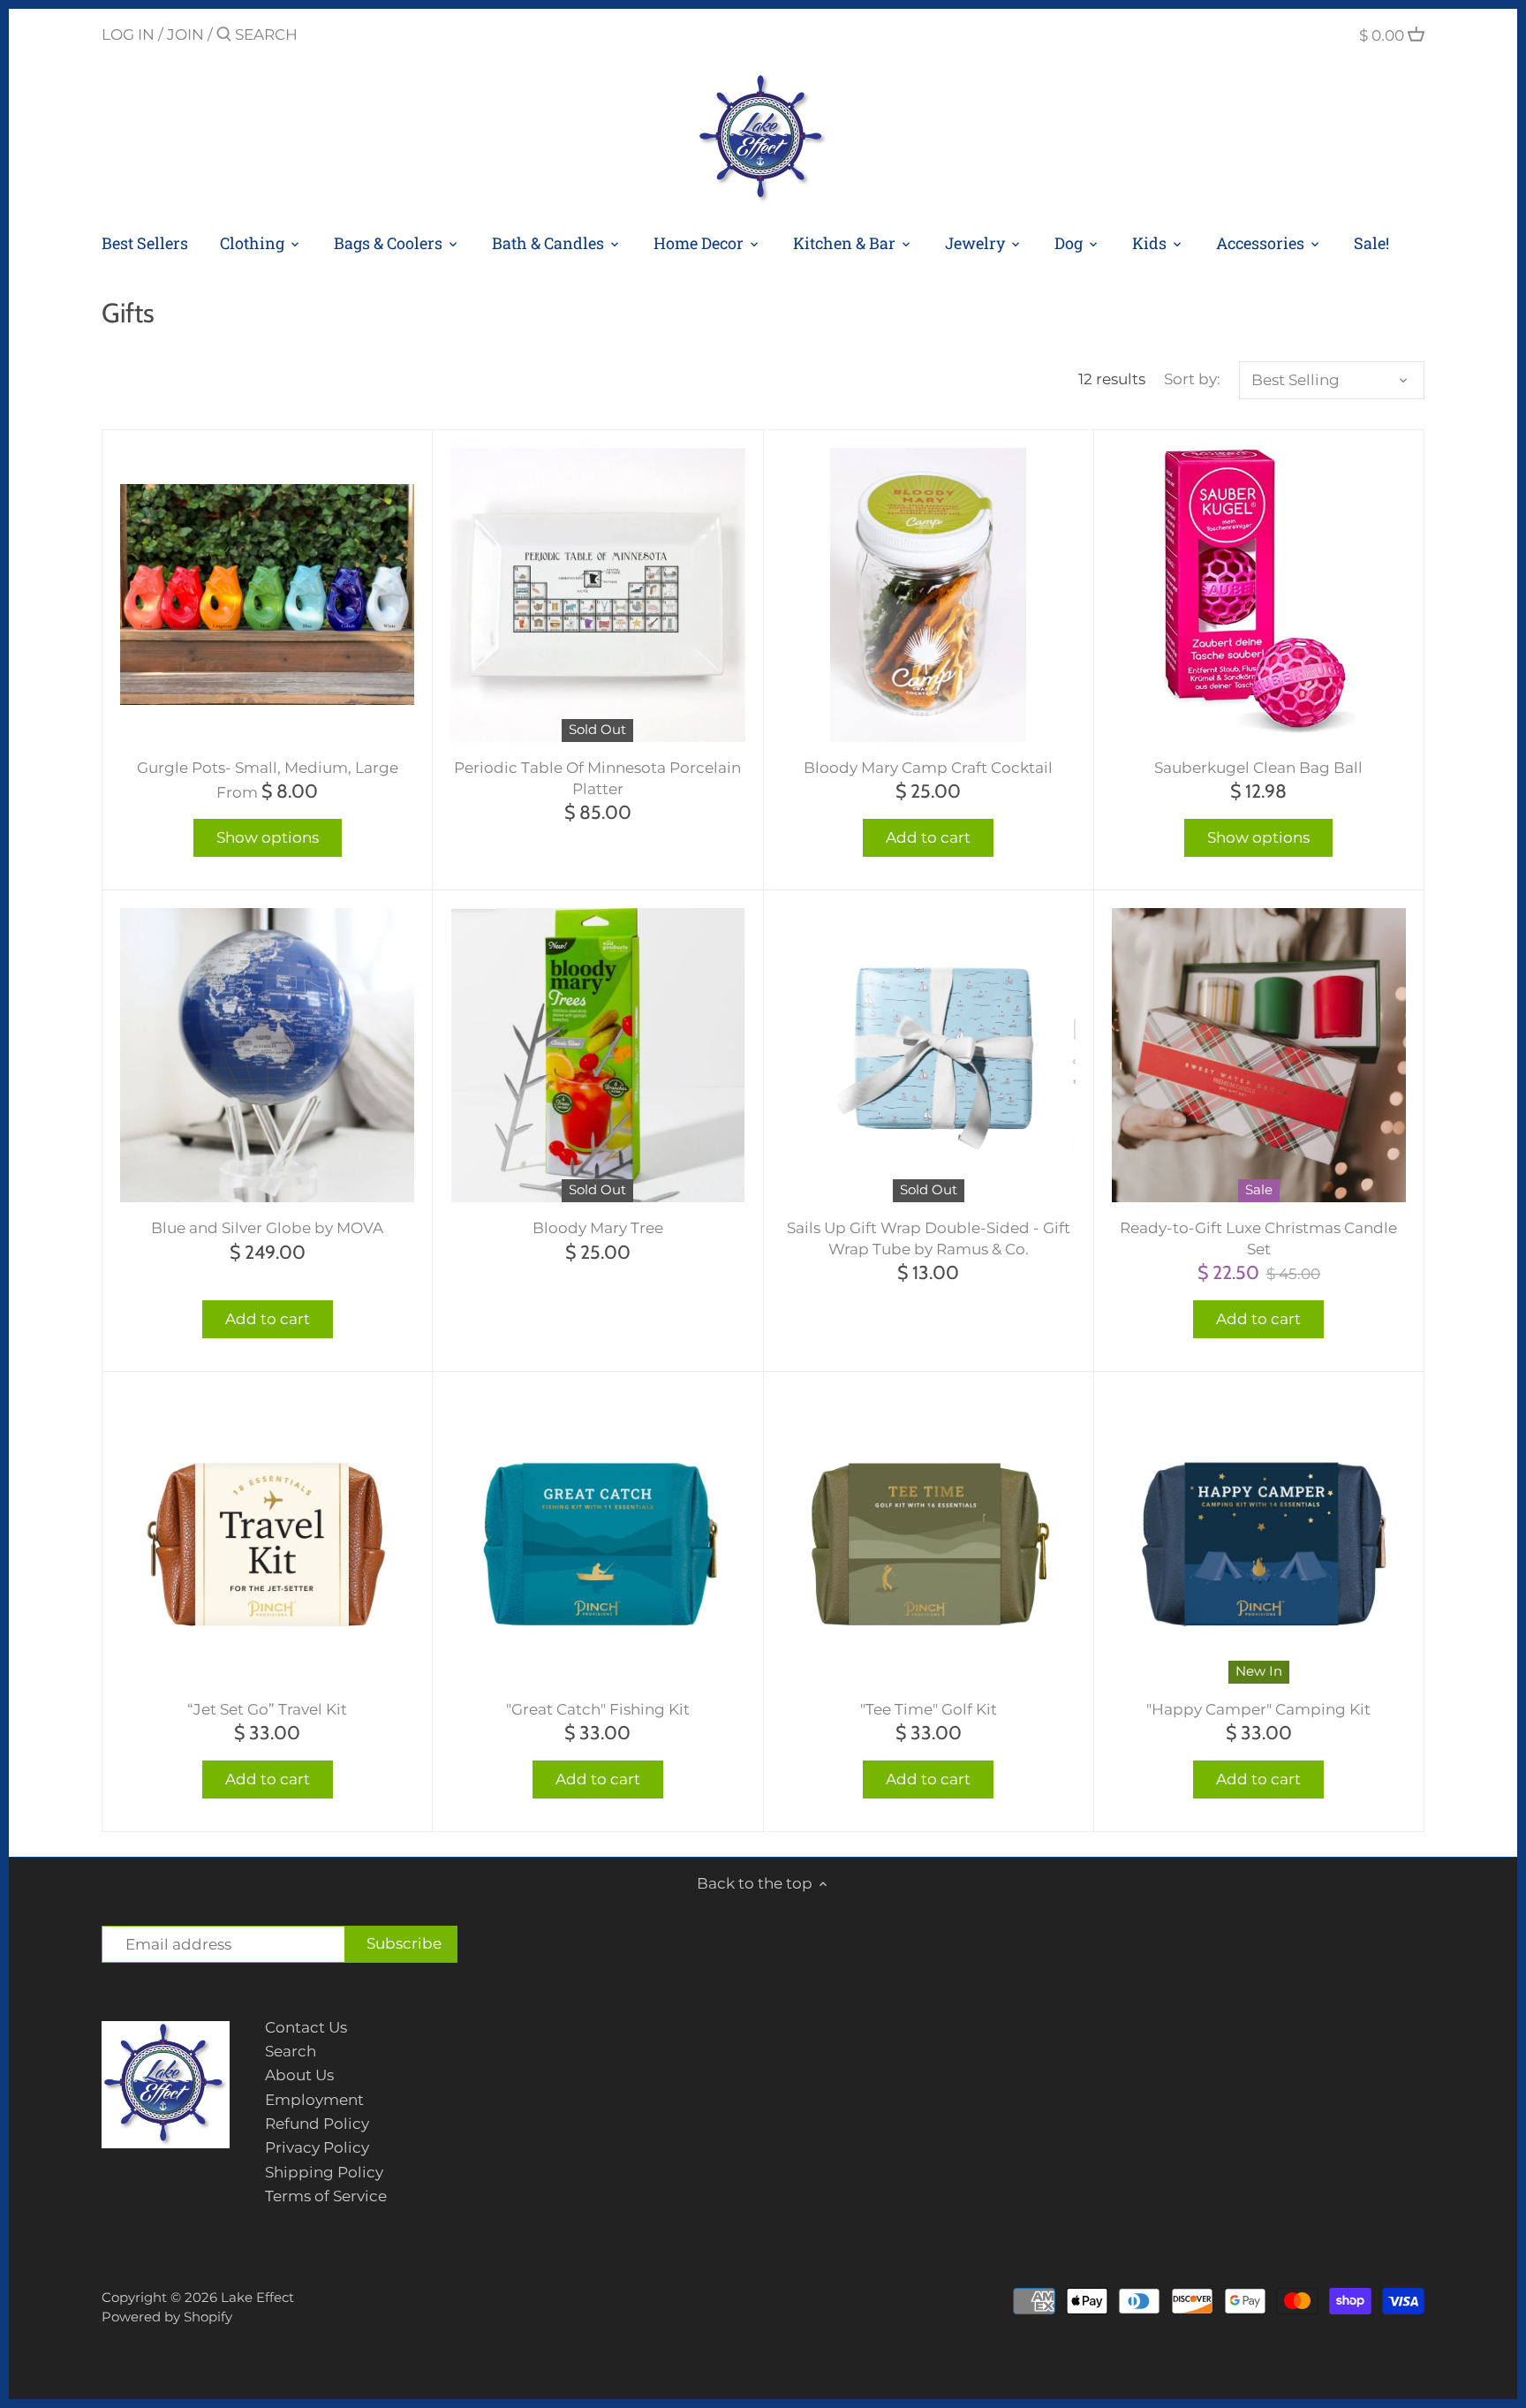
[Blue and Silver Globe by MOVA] (267, 1055)
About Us (299, 2075)
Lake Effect (257, 2297)
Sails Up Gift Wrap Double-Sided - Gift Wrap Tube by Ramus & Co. (929, 1238)
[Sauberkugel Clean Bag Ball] (1259, 591)
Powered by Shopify (167, 2317)
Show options (268, 837)
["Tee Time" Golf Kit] (929, 1537)
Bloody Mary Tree (598, 1228)
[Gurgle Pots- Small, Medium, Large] (267, 595)
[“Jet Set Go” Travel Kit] (267, 1537)
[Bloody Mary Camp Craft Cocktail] (929, 595)
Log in (128, 34)
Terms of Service (326, 2196)
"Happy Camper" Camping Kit (1258, 1709)
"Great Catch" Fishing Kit (598, 1709)
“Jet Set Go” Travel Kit (267, 1709)
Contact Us (306, 2027)
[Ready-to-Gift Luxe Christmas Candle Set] (1259, 1055)
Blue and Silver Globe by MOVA (267, 1228)
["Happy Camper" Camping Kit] (1259, 1537)
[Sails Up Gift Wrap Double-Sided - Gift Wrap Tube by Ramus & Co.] (929, 1055)
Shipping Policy (324, 2172)
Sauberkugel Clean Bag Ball (1258, 768)
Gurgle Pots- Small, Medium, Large (268, 768)
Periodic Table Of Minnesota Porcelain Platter (597, 778)
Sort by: (1192, 379)
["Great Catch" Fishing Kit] (597, 1537)
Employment (314, 2100)
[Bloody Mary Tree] (597, 1055)
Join (185, 34)
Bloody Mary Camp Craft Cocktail (928, 768)
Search (291, 2051)
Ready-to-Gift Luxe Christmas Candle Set (1258, 1238)
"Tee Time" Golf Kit (929, 1709)
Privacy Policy (317, 2147)
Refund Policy (317, 2124)
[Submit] (224, 36)
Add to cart (928, 837)
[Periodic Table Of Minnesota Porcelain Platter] (597, 595)
